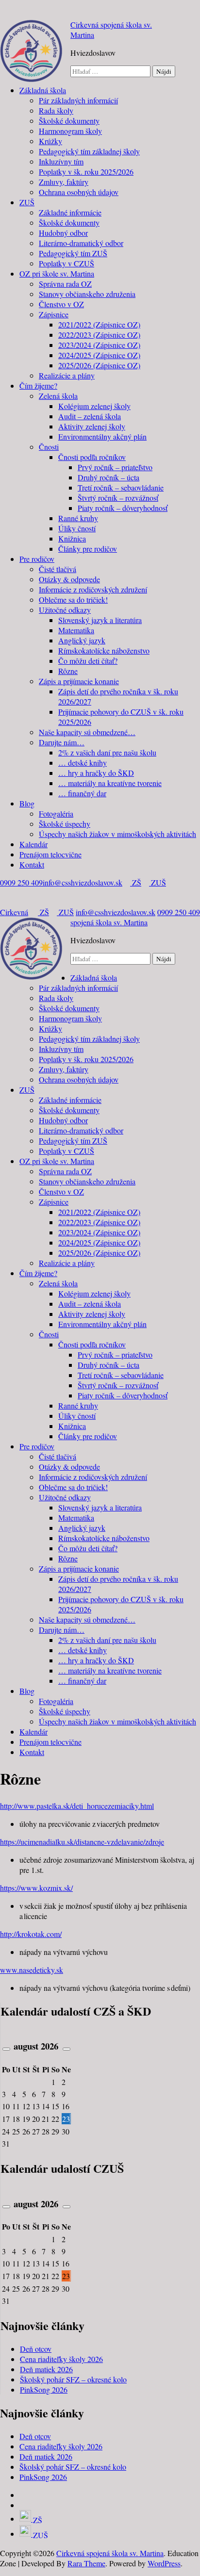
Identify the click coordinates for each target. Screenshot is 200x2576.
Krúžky (50, 141)
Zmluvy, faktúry (64, 182)
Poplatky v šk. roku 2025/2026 (86, 172)
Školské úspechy (65, 824)
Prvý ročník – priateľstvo (115, 467)
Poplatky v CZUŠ (67, 263)
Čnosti (49, 447)
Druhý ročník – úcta (108, 477)
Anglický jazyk (82, 640)
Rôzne (68, 671)
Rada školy (56, 110)
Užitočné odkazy (65, 610)
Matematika (76, 630)
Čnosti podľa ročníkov (92, 457)
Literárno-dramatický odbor (81, 243)
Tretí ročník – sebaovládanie (121, 487)
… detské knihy (83, 763)
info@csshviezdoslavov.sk (83, 882)
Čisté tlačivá (58, 569)
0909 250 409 (21, 882)
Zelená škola (58, 396)
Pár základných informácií (78, 100)
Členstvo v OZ (61, 304)
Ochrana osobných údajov (79, 192)
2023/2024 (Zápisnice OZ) (99, 345)
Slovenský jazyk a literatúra (100, 620)
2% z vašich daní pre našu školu (107, 752)
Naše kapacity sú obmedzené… (87, 732)
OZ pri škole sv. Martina (57, 273)
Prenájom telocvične (50, 854)
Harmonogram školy (70, 131)
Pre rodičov (37, 559)
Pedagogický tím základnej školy (89, 151)
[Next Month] (67, 2049)
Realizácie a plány (67, 375)
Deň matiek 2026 (46, 2369)
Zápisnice (54, 314)
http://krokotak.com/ (31, 1934)
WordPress (164, 2563)
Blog (27, 803)
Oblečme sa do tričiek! (73, 599)
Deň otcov (36, 2349)
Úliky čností (77, 528)
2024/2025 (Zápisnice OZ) (99, 355)
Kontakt (32, 864)
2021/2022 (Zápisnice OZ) (99, 324)
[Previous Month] (6, 2049)
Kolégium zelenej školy (94, 406)
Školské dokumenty (69, 121)
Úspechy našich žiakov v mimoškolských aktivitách (117, 834)
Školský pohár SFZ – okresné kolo (73, 2379)
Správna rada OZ (65, 284)
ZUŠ (27, 202)
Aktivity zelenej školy (92, 426)
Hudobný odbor (63, 233)
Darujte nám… (62, 742)
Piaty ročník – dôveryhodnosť (123, 508)
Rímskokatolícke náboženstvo (104, 650)
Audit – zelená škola (90, 416)
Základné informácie (70, 212)
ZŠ (136, 882)
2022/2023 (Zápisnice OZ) (99, 335)
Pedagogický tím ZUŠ (73, 253)
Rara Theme (86, 2563)
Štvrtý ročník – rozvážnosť (118, 498)
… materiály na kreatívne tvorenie (110, 783)
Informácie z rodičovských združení (93, 589)
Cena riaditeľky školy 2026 (61, 2359)
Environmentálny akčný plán (102, 436)
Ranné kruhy (78, 518)
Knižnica (72, 538)
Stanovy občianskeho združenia (87, 294)
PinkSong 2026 (44, 2389)
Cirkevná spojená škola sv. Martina (74, 917)
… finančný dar (82, 793)
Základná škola (43, 90)
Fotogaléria (56, 813)
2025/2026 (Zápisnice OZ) (99, 365)
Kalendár (33, 844)
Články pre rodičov (88, 549)
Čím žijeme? (38, 386)
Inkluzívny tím (61, 161)
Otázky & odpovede (69, 579)
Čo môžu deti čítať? (88, 661)
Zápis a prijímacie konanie (79, 681)
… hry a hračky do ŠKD (96, 773)
